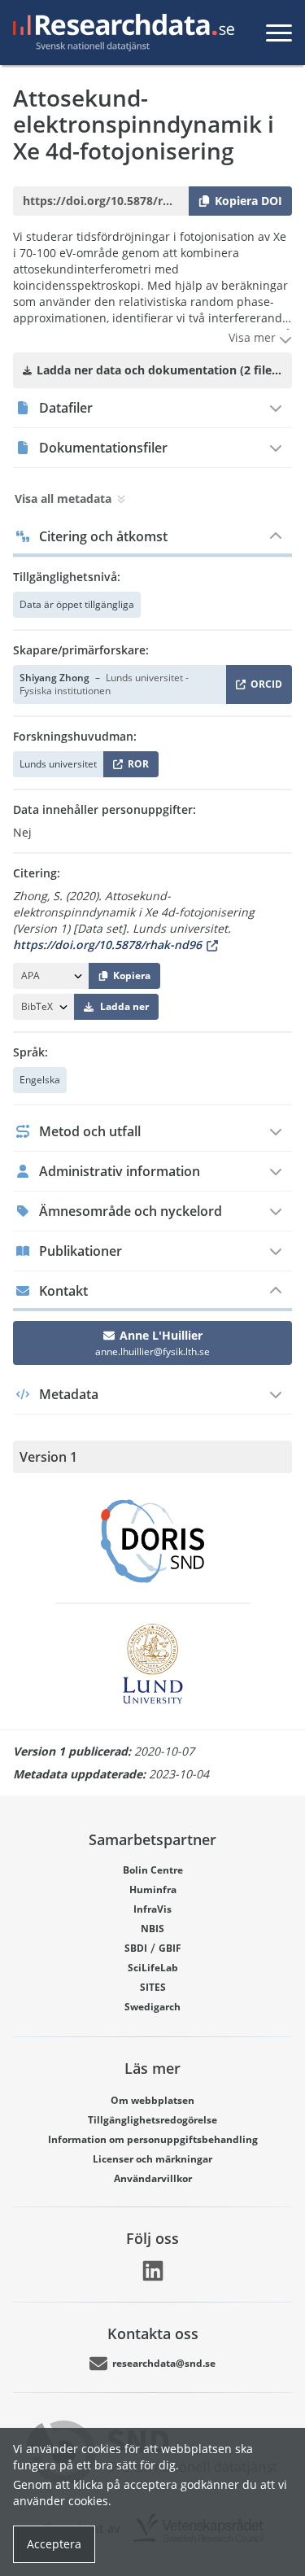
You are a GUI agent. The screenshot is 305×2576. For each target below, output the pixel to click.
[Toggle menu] (279, 33)
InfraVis (152, 1909)
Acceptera (54, 2544)
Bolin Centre (153, 1870)
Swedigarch (152, 2007)
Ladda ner (124, 1006)
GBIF (170, 1948)
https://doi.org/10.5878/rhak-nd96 (107, 945)
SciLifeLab (153, 1968)
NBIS (152, 1929)
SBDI (136, 1948)
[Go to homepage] (120, 33)
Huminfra (153, 1889)
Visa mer (254, 337)
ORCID (264, 687)
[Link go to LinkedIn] (153, 2271)
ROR (135, 767)
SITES (153, 1987)
